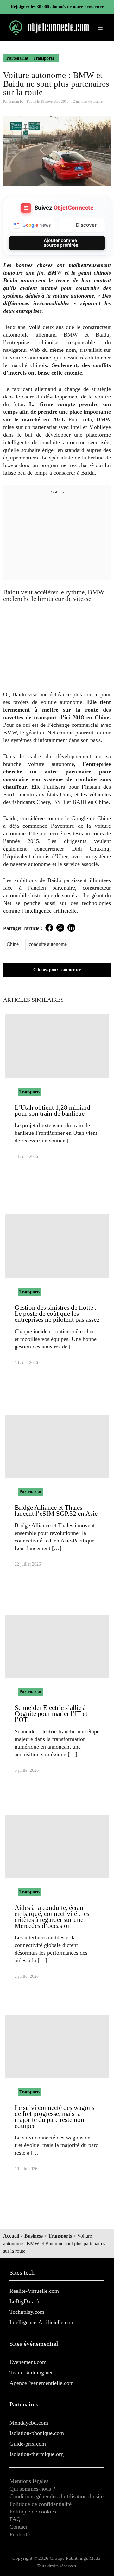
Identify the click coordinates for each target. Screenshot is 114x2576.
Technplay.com (27, 2312)
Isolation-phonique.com (37, 2433)
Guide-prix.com (28, 2444)
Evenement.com (28, 2362)
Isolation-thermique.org (37, 2454)
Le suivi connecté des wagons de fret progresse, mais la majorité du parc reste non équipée (54, 2117)
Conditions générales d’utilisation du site (57, 2496)
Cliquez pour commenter (57, 970)
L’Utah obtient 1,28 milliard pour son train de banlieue (52, 1111)
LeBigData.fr (25, 2301)
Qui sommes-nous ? (32, 2489)
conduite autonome (48, 944)
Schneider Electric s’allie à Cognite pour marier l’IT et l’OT (51, 1714)
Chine (13, 944)
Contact (18, 2527)
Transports (44, 58)
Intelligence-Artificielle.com (42, 2322)
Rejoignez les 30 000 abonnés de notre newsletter (57, 7)
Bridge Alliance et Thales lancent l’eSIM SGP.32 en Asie (56, 1511)
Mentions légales (29, 2481)
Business (34, 2236)
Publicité (20, 2534)
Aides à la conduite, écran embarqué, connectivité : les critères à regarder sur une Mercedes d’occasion (52, 1917)
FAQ (15, 2519)
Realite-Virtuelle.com (34, 2291)
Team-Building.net (31, 2372)
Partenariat (17, 58)
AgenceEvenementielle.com (42, 2383)
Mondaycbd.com (29, 2423)
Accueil (11, 2236)
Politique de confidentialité (41, 2504)
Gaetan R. (16, 101)
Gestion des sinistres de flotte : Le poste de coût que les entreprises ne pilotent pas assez (57, 1314)
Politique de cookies (33, 2512)
